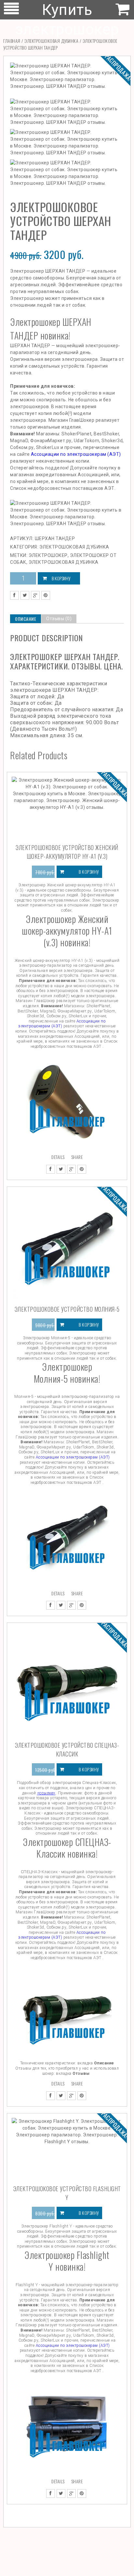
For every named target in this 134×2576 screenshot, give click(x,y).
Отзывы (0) (59, 619)
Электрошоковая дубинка (51, 41)
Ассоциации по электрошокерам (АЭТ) (76, 454)
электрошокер (48, 555)
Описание (26, 619)
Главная (12, 41)
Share (77, 1157)
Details (58, 1157)
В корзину (61, 578)
